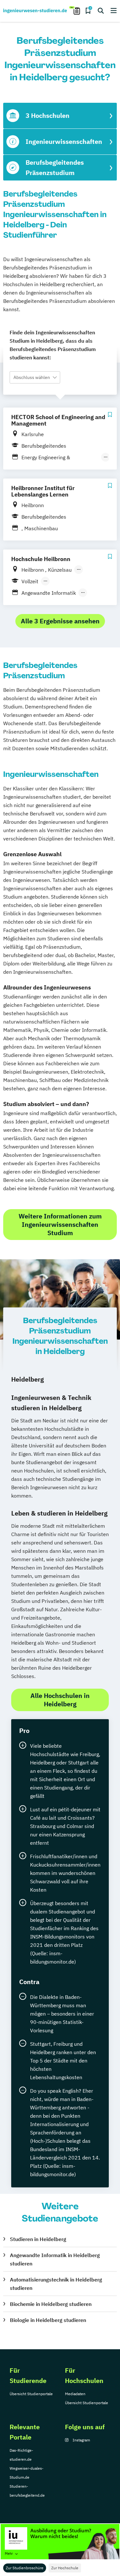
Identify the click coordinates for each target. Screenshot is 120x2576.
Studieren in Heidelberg (38, 2239)
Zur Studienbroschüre (25, 2568)
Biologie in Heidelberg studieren (48, 2320)
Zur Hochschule (65, 2568)
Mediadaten (75, 2394)
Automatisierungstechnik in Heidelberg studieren (56, 2284)
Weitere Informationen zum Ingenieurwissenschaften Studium (60, 1224)
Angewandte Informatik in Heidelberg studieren (55, 2259)
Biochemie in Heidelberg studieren (51, 2304)
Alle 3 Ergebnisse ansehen (60, 621)
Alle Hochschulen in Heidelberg (60, 1700)
